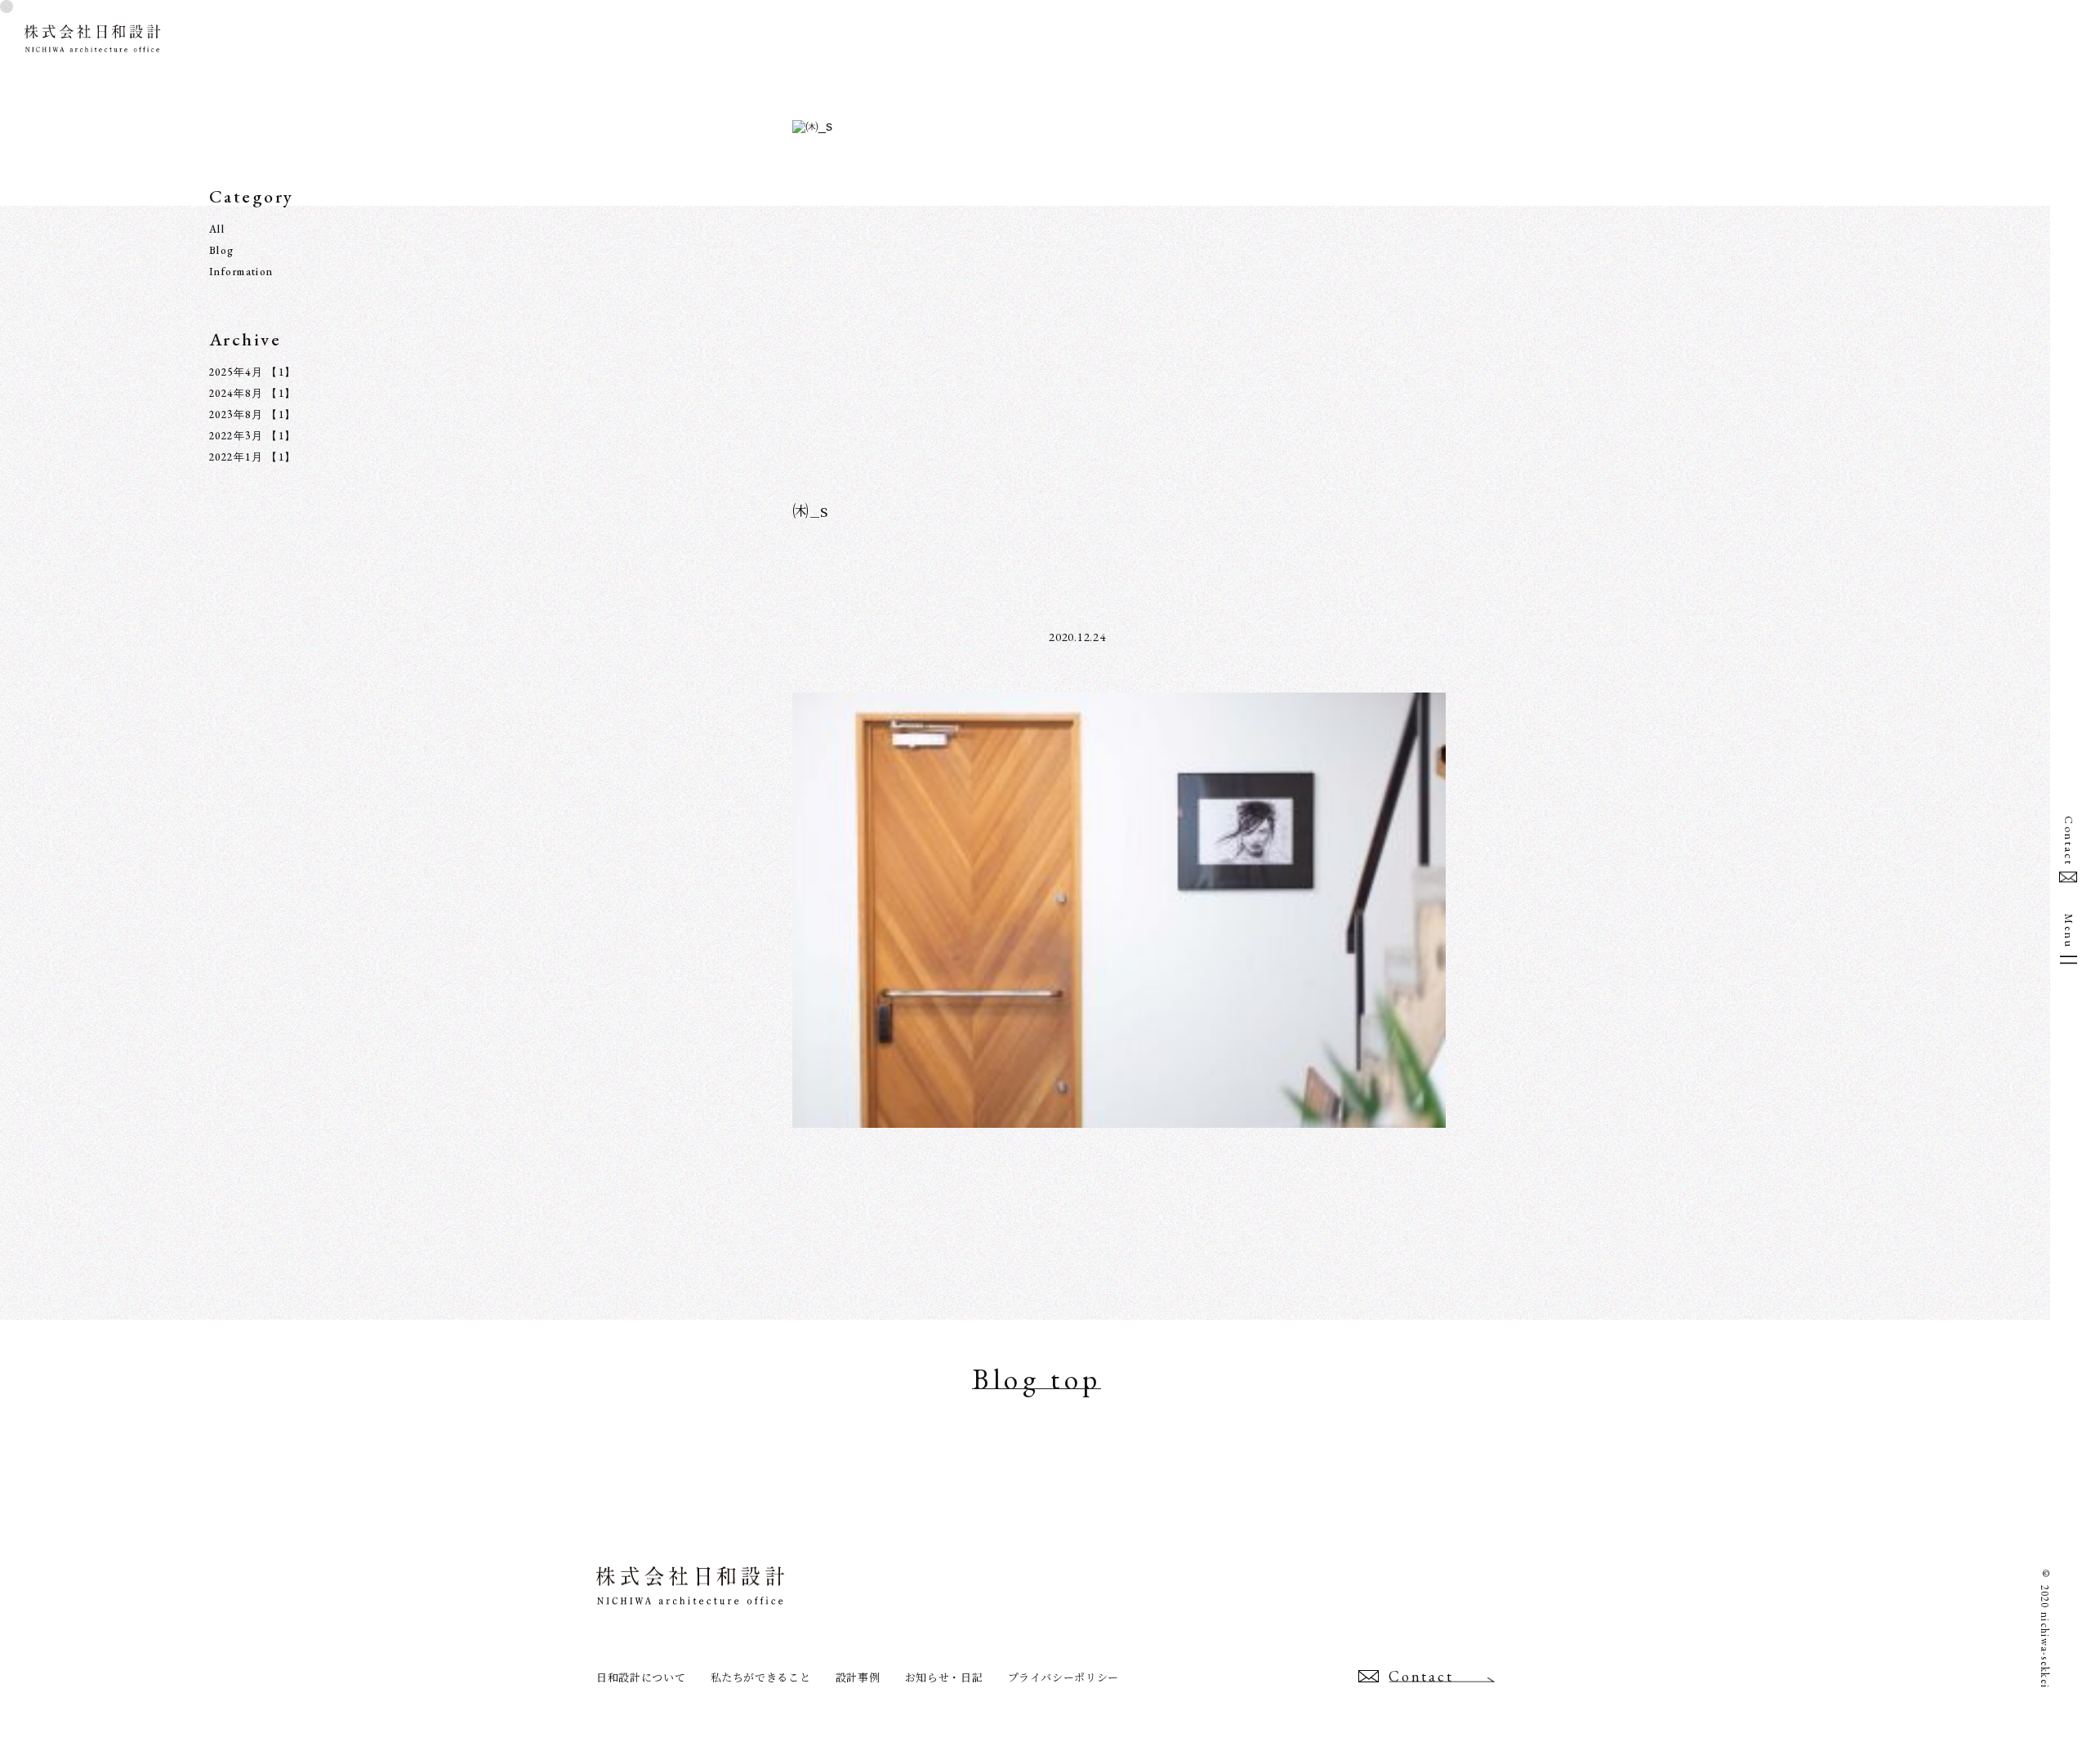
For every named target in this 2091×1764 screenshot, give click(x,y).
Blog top (1037, 1381)
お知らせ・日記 (944, 1677)
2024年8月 (236, 393)
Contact (2069, 841)
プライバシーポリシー (1064, 1677)
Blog (222, 250)
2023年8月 (236, 414)
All (217, 229)
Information (241, 272)
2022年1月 (236, 457)
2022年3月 (236, 436)
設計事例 (858, 1677)
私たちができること (761, 1677)
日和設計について (641, 1677)
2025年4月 (236, 372)
